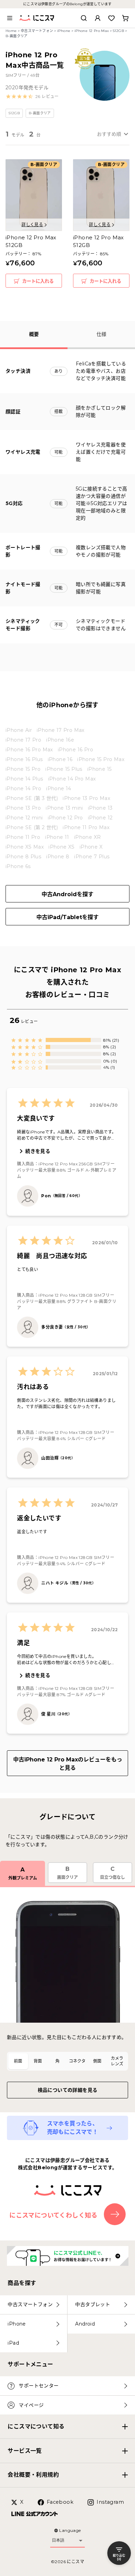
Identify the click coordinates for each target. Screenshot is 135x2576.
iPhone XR (88, 837)
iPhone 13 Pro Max (86, 798)
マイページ (31, 2405)
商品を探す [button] (22, 2283)
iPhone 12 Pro (65, 818)
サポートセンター (39, 2386)
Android (85, 2324)
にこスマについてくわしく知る (53, 2215)
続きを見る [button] (38, 1151)
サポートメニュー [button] (30, 2364)
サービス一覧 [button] (25, 2451)
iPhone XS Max (25, 847)
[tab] (18, 2061)
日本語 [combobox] (58, 2540)
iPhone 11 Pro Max (86, 827)
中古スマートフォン (37, 31)
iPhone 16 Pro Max (29, 750)
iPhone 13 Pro (23, 808)
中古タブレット (93, 2304)
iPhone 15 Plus (64, 769)
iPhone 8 (58, 857)
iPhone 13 (100, 808)
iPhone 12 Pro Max (92, 31)
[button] (32, 97)
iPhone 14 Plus (24, 779)
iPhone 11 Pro (23, 837)
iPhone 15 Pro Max (101, 759)
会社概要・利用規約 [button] (33, 2475)
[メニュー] (10, 18)
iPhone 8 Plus (23, 857)
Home (11, 31)
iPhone (64, 31)
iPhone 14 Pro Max (72, 779)
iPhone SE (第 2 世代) (32, 827)
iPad (13, 2343)
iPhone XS (62, 847)
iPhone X (91, 847)
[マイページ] (98, 18)
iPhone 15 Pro (23, 769)
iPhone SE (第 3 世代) (32, 798)
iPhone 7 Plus (92, 857)
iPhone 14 (59, 789)
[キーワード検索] (84, 18)
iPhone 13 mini (64, 808)
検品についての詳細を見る (68, 2090)
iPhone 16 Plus (24, 759)
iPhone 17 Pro (23, 740)
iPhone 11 (57, 837)
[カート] (125, 18)
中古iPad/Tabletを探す (67, 917)
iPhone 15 (100, 769)
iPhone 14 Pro (23, 789)
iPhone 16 (60, 759)
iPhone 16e (60, 740)
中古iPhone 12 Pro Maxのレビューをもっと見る (68, 1764)
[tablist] (67, 2061)
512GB (118, 31)
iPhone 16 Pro (75, 750)
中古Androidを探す (67, 894)
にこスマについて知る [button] (36, 2426)
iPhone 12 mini (24, 818)
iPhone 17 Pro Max (61, 730)
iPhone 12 (100, 818)
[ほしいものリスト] (111, 18)
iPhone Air (19, 730)
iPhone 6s (18, 866)
